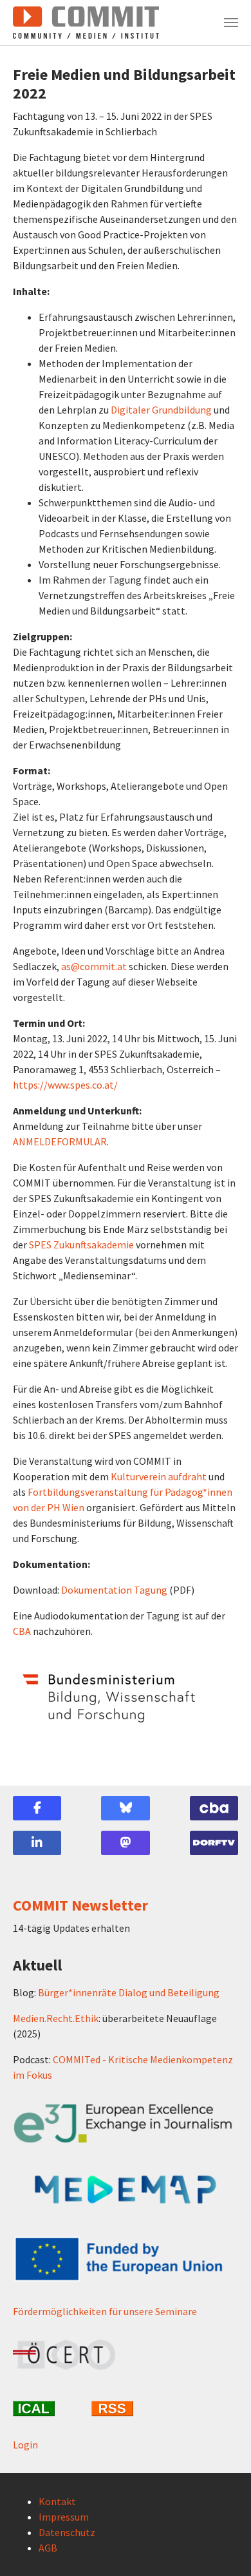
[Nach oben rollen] (223, 2548)
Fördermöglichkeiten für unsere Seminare (105, 2311)
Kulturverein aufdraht (159, 1476)
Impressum (64, 2517)
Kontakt (57, 2501)
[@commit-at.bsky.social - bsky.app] (125, 1808)
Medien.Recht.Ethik (56, 2018)
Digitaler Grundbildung (161, 410)
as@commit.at (94, 966)
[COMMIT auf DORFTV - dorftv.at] (214, 1843)
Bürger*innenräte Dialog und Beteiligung (129, 1992)
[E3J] (126, 2123)
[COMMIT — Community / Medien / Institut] (86, 23)
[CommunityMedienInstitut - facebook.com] (37, 1808)
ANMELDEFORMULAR (60, 1141)
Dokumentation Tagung (114, 1590)
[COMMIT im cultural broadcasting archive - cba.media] (214, 1808)
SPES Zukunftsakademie (81, 1245)
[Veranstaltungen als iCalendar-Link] (47, 2409)
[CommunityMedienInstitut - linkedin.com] (37, 1843)
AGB (48, 2548)
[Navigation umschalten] (231, 23)
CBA (22, 1631)
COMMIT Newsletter (80, 1905)
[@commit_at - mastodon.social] (125, 1843)
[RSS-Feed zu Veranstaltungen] (126, 2409)
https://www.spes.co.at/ (65, 1085)
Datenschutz (67, 2532)
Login (25, 2445)
